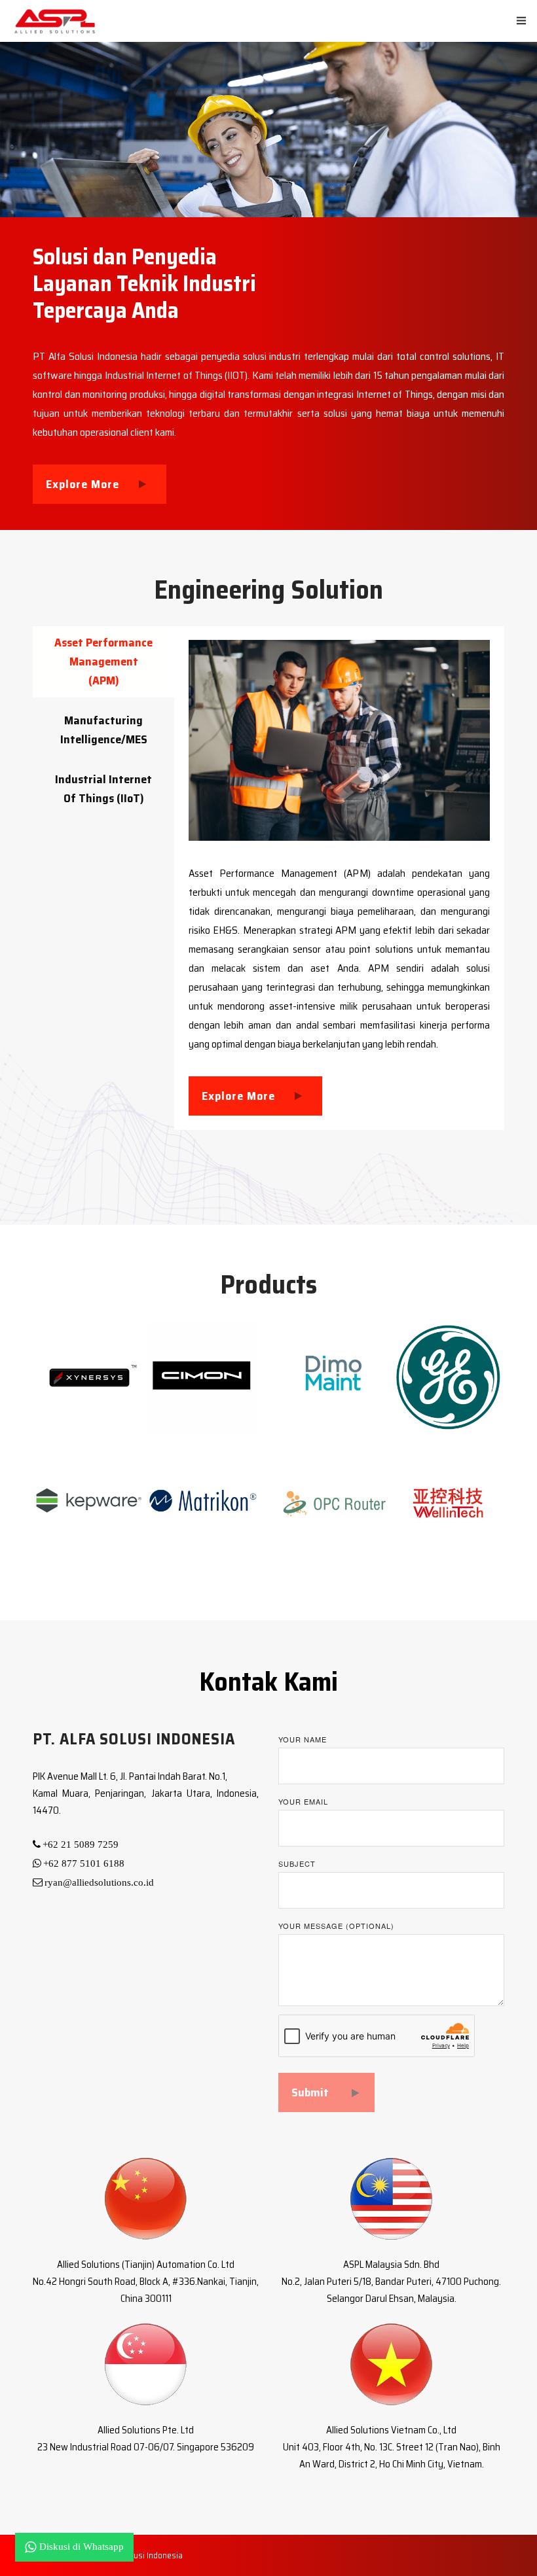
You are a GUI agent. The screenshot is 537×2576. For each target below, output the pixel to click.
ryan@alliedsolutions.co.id (99, 1882)
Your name (303, 1739)
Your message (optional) (336, 1926)
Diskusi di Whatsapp (82, 2547)
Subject (297, 1863)
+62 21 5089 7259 (81, 1844)
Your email (303, 1801)
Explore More (83, 484)
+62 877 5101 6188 (84, 1863)
